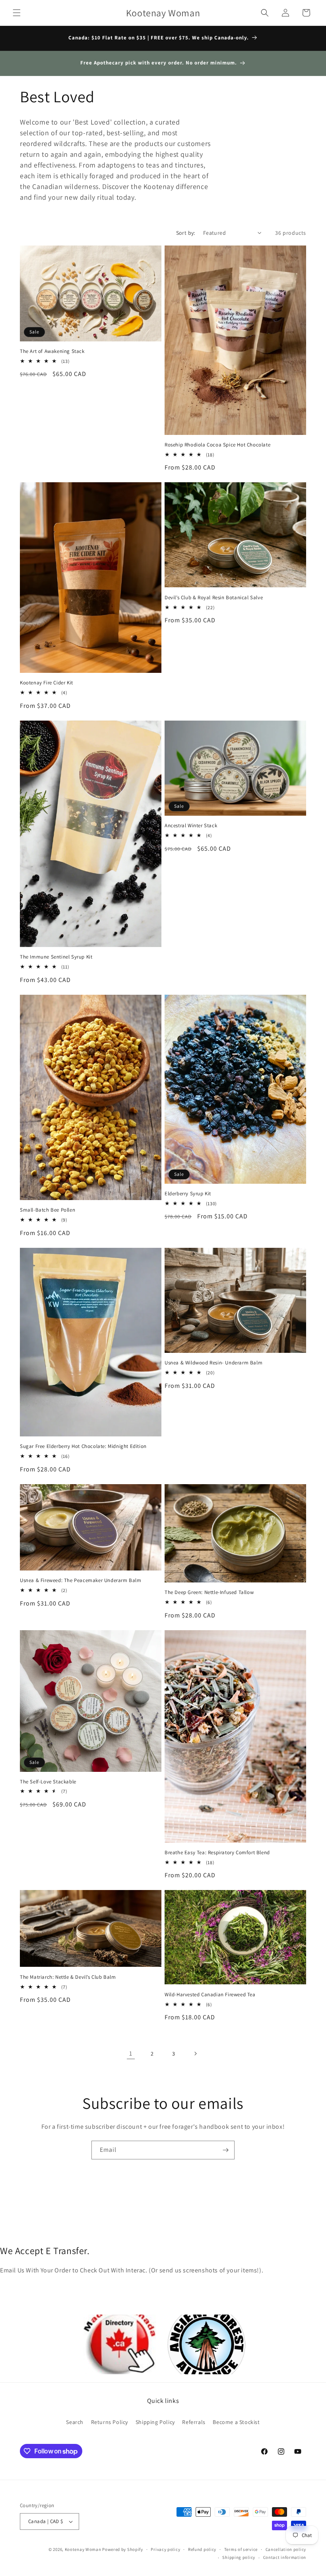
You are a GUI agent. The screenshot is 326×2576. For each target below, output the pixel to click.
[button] (17, 13)
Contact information (285, 2557)
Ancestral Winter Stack (191, 826)
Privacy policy (165, 2549)
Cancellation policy (286, 2549)
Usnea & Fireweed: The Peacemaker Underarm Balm (81, 1580)
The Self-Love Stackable (48, 1782)
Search (75, 2422)
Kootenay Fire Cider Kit (47, 683)
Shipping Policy (155, 2422)
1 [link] (131, 2053)
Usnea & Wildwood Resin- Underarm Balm (213, 1363)
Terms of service (241, 2549)
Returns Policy (110, 2422)
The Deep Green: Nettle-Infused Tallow (209, 1592)
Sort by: (186, 233)
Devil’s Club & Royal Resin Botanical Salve (214, 598)
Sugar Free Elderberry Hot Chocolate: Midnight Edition (83, 1446)
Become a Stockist (236, 2422)
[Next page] (195, 2054)
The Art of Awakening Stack (52, 351)
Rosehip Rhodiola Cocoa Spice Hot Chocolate (217, 445)
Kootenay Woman (83, 2549)
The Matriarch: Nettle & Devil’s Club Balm (68, 1977)
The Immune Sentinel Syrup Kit (56, 957)
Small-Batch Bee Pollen (48, 1210)
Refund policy (202, 2549)
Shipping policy (239, 2557)
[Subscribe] (225, 2150)
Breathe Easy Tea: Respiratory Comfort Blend (217, 1853)
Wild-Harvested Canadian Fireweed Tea (210, 1995)
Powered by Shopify (123, 2549)
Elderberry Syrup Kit (188, 1194)
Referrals (194, 2422)
